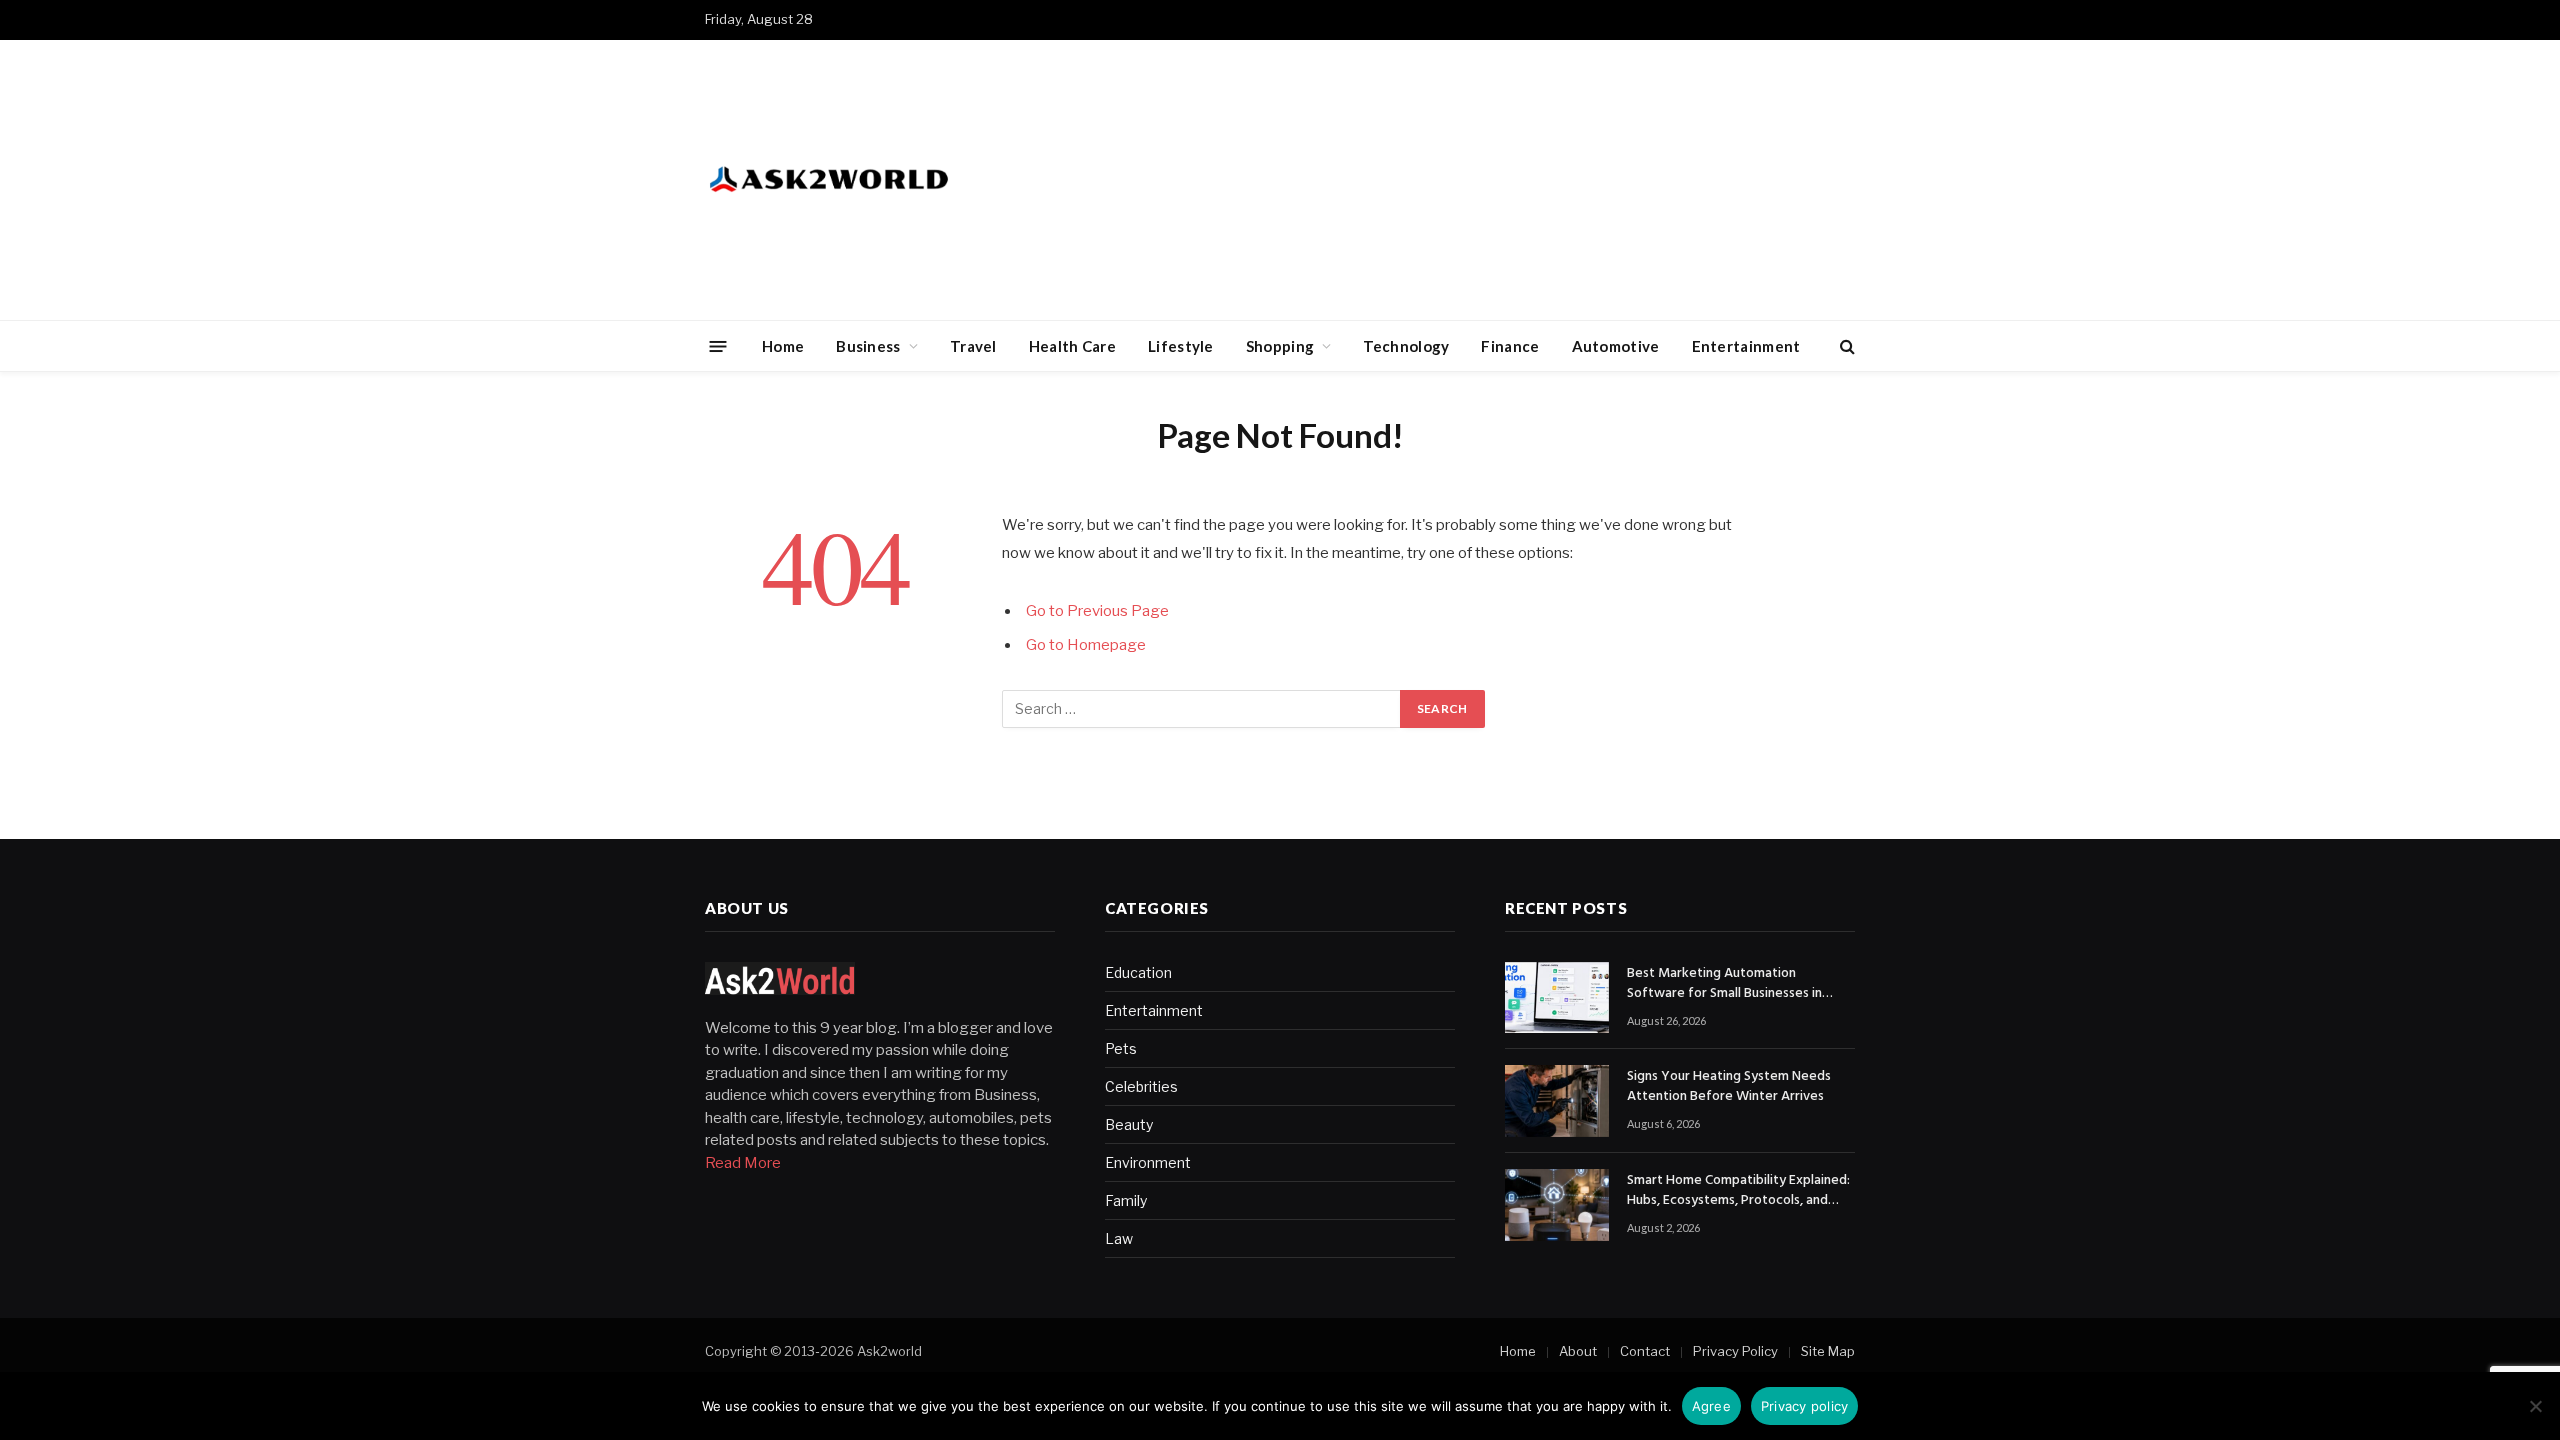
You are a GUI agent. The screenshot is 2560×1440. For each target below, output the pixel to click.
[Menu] (718, 345)
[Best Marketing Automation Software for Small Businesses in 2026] (1557, 998)
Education (1138, 972)
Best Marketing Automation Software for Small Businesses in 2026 (1724, 984)
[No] (2535, 1406)
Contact (1645, 1351)
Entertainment (1746, 346)
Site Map (1828, 1351)
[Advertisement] (1491, 180)
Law (1119, 1238)
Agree (1711, 1406)
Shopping (1280, 346)
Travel (973, 346)
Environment (1148, 1162)
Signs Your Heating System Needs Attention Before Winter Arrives (1729, 1087)
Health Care (1072, 346)
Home (783, 346)
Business (868, 346)
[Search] (1845, 346)
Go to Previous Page (1097, 611)
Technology (1406, 346)
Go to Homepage (1086, 645)
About (1578, 1351)
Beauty (1129, 1124)
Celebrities (1141, 1086)
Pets (1121, 1048)
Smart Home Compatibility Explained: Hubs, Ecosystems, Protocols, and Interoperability (1738, 1191)
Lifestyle (1181, 346)
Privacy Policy (1735, 1351)
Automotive (1616, 346)
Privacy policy (1805, 1406)
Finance (1510, 346)
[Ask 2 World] (870, 180)
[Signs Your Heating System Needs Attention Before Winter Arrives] (1557, 1101)
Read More (743, 1163)
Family (1126, 1200)
